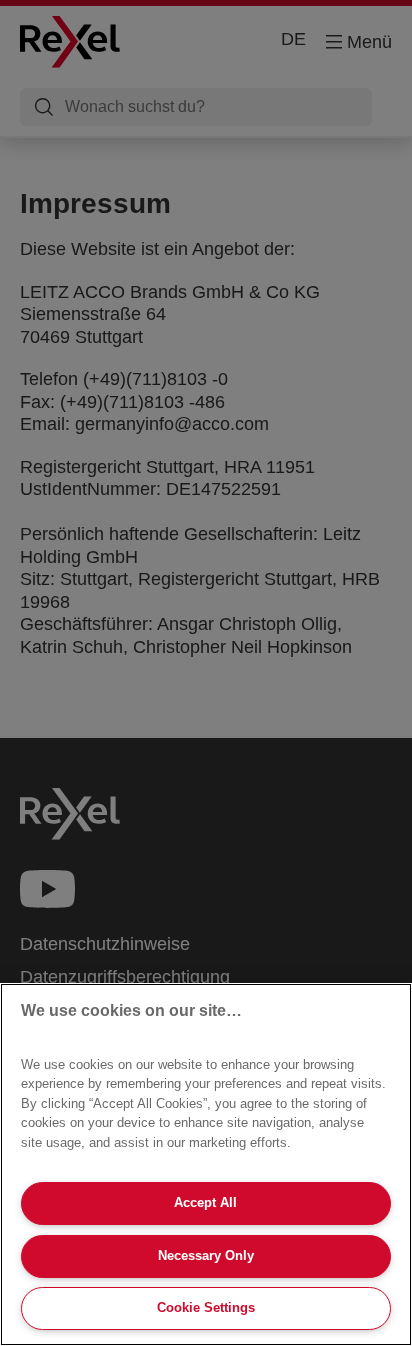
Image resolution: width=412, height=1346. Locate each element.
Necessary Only (206, 1255)
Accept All (205, 1202)
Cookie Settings (206, 1307)
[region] (206, 1164)
